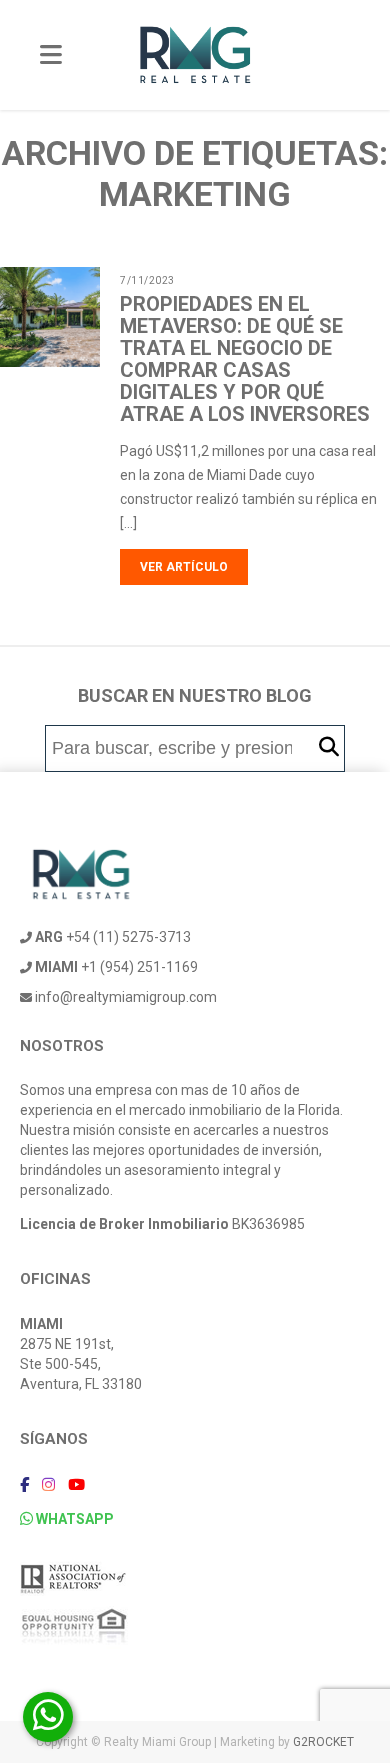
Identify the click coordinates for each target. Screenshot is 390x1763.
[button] (329, 747)
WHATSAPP (73, 1519)
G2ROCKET (323, 1742)
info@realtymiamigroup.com (124, 997)
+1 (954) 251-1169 (116, 967)
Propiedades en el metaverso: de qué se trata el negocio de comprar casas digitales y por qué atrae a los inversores (245, 359)
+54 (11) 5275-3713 (113, 937)
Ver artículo (184, 567)
